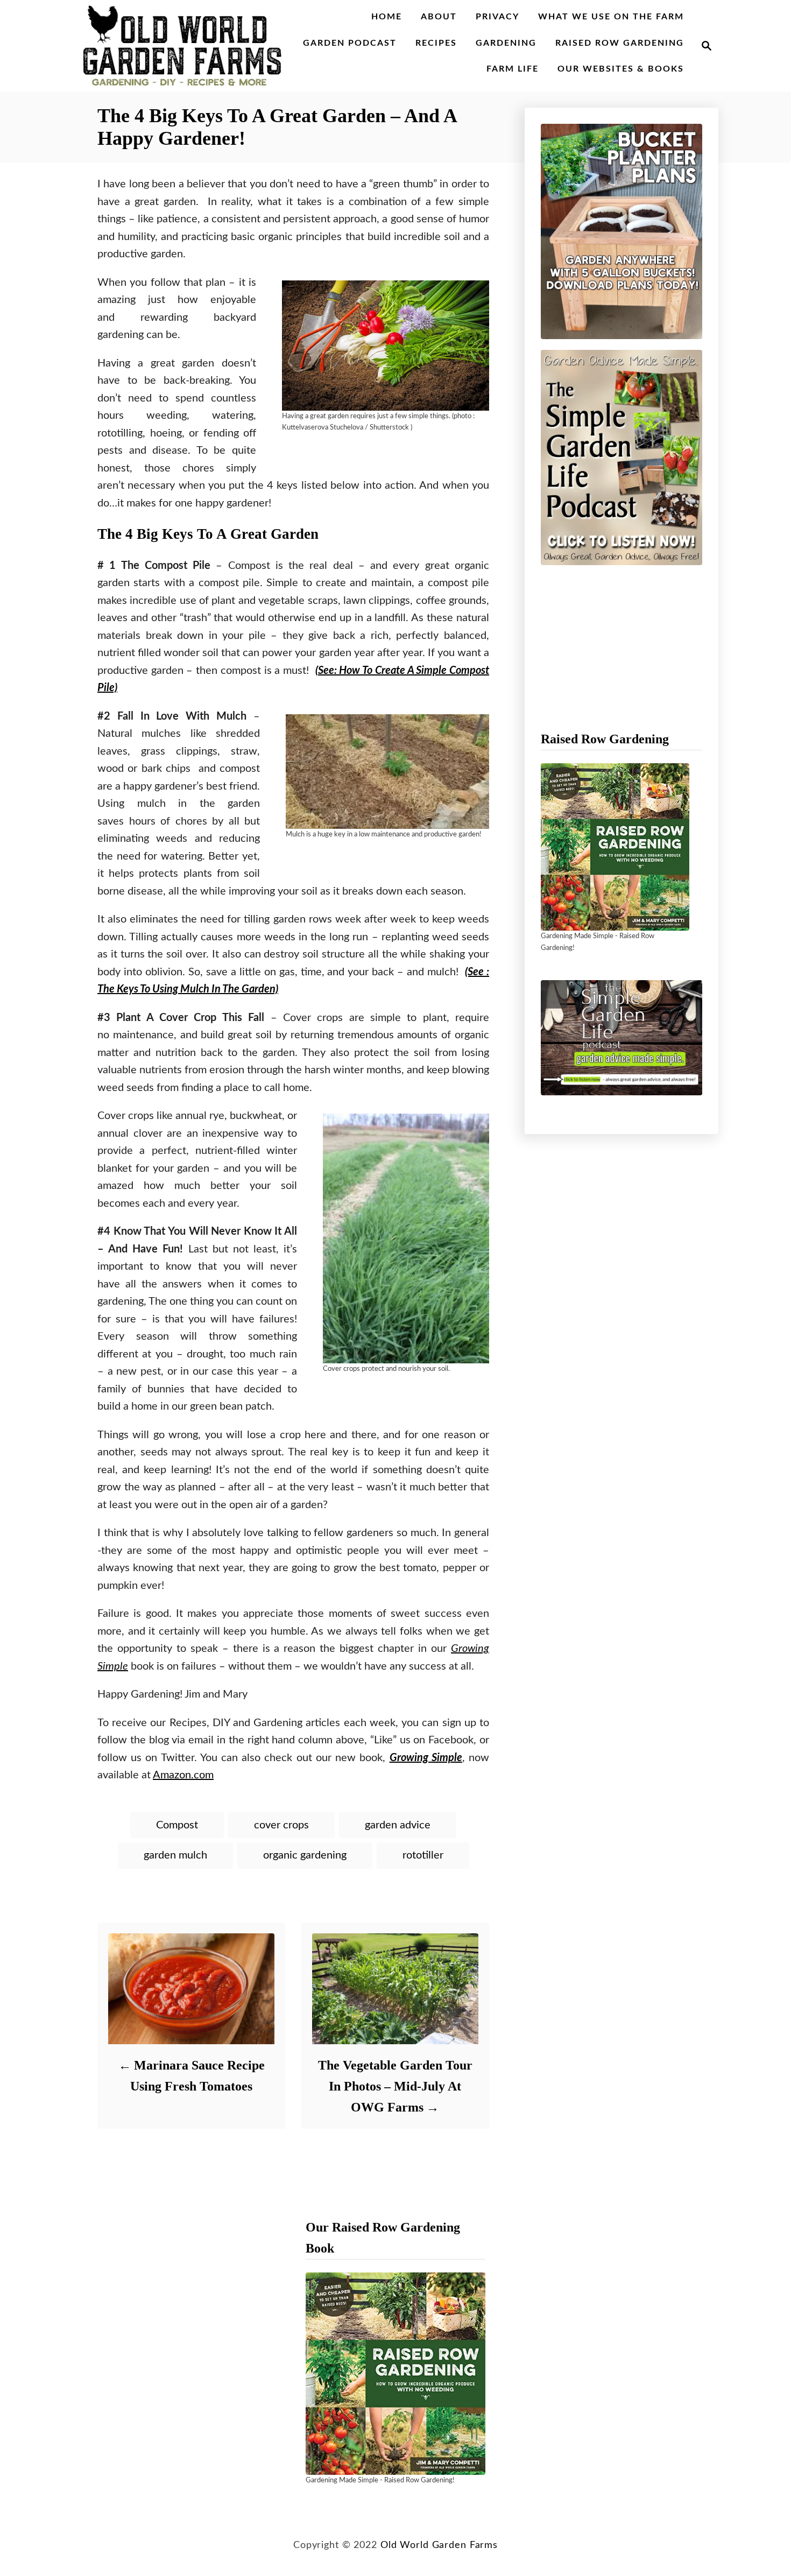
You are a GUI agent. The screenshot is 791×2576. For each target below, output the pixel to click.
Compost (177, 1825)
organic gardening (305, 1855)
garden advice (398, 1825)
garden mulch (175, 1855)
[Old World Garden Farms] (182, 46)
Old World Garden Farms (439, 2545)
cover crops (281, 1825)
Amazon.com (183, 1775)
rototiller (423, 1855)
